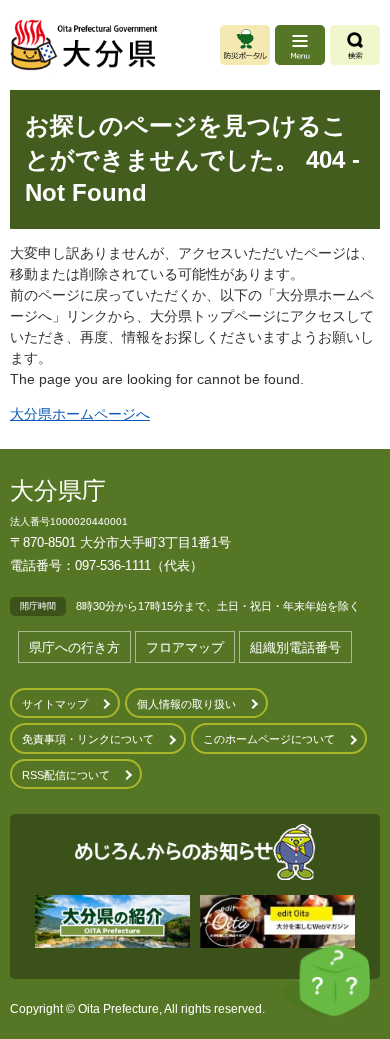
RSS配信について (66, 775)
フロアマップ (185, 647)
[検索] (355, 45)
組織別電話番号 (295, 647)
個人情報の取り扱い (186, 704)
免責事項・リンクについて (88, 739)
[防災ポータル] (245, 45)
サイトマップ (55, 704)
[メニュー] (300, 45)
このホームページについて (269, 739)
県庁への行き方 (74, 647)
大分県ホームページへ (80, 414)
